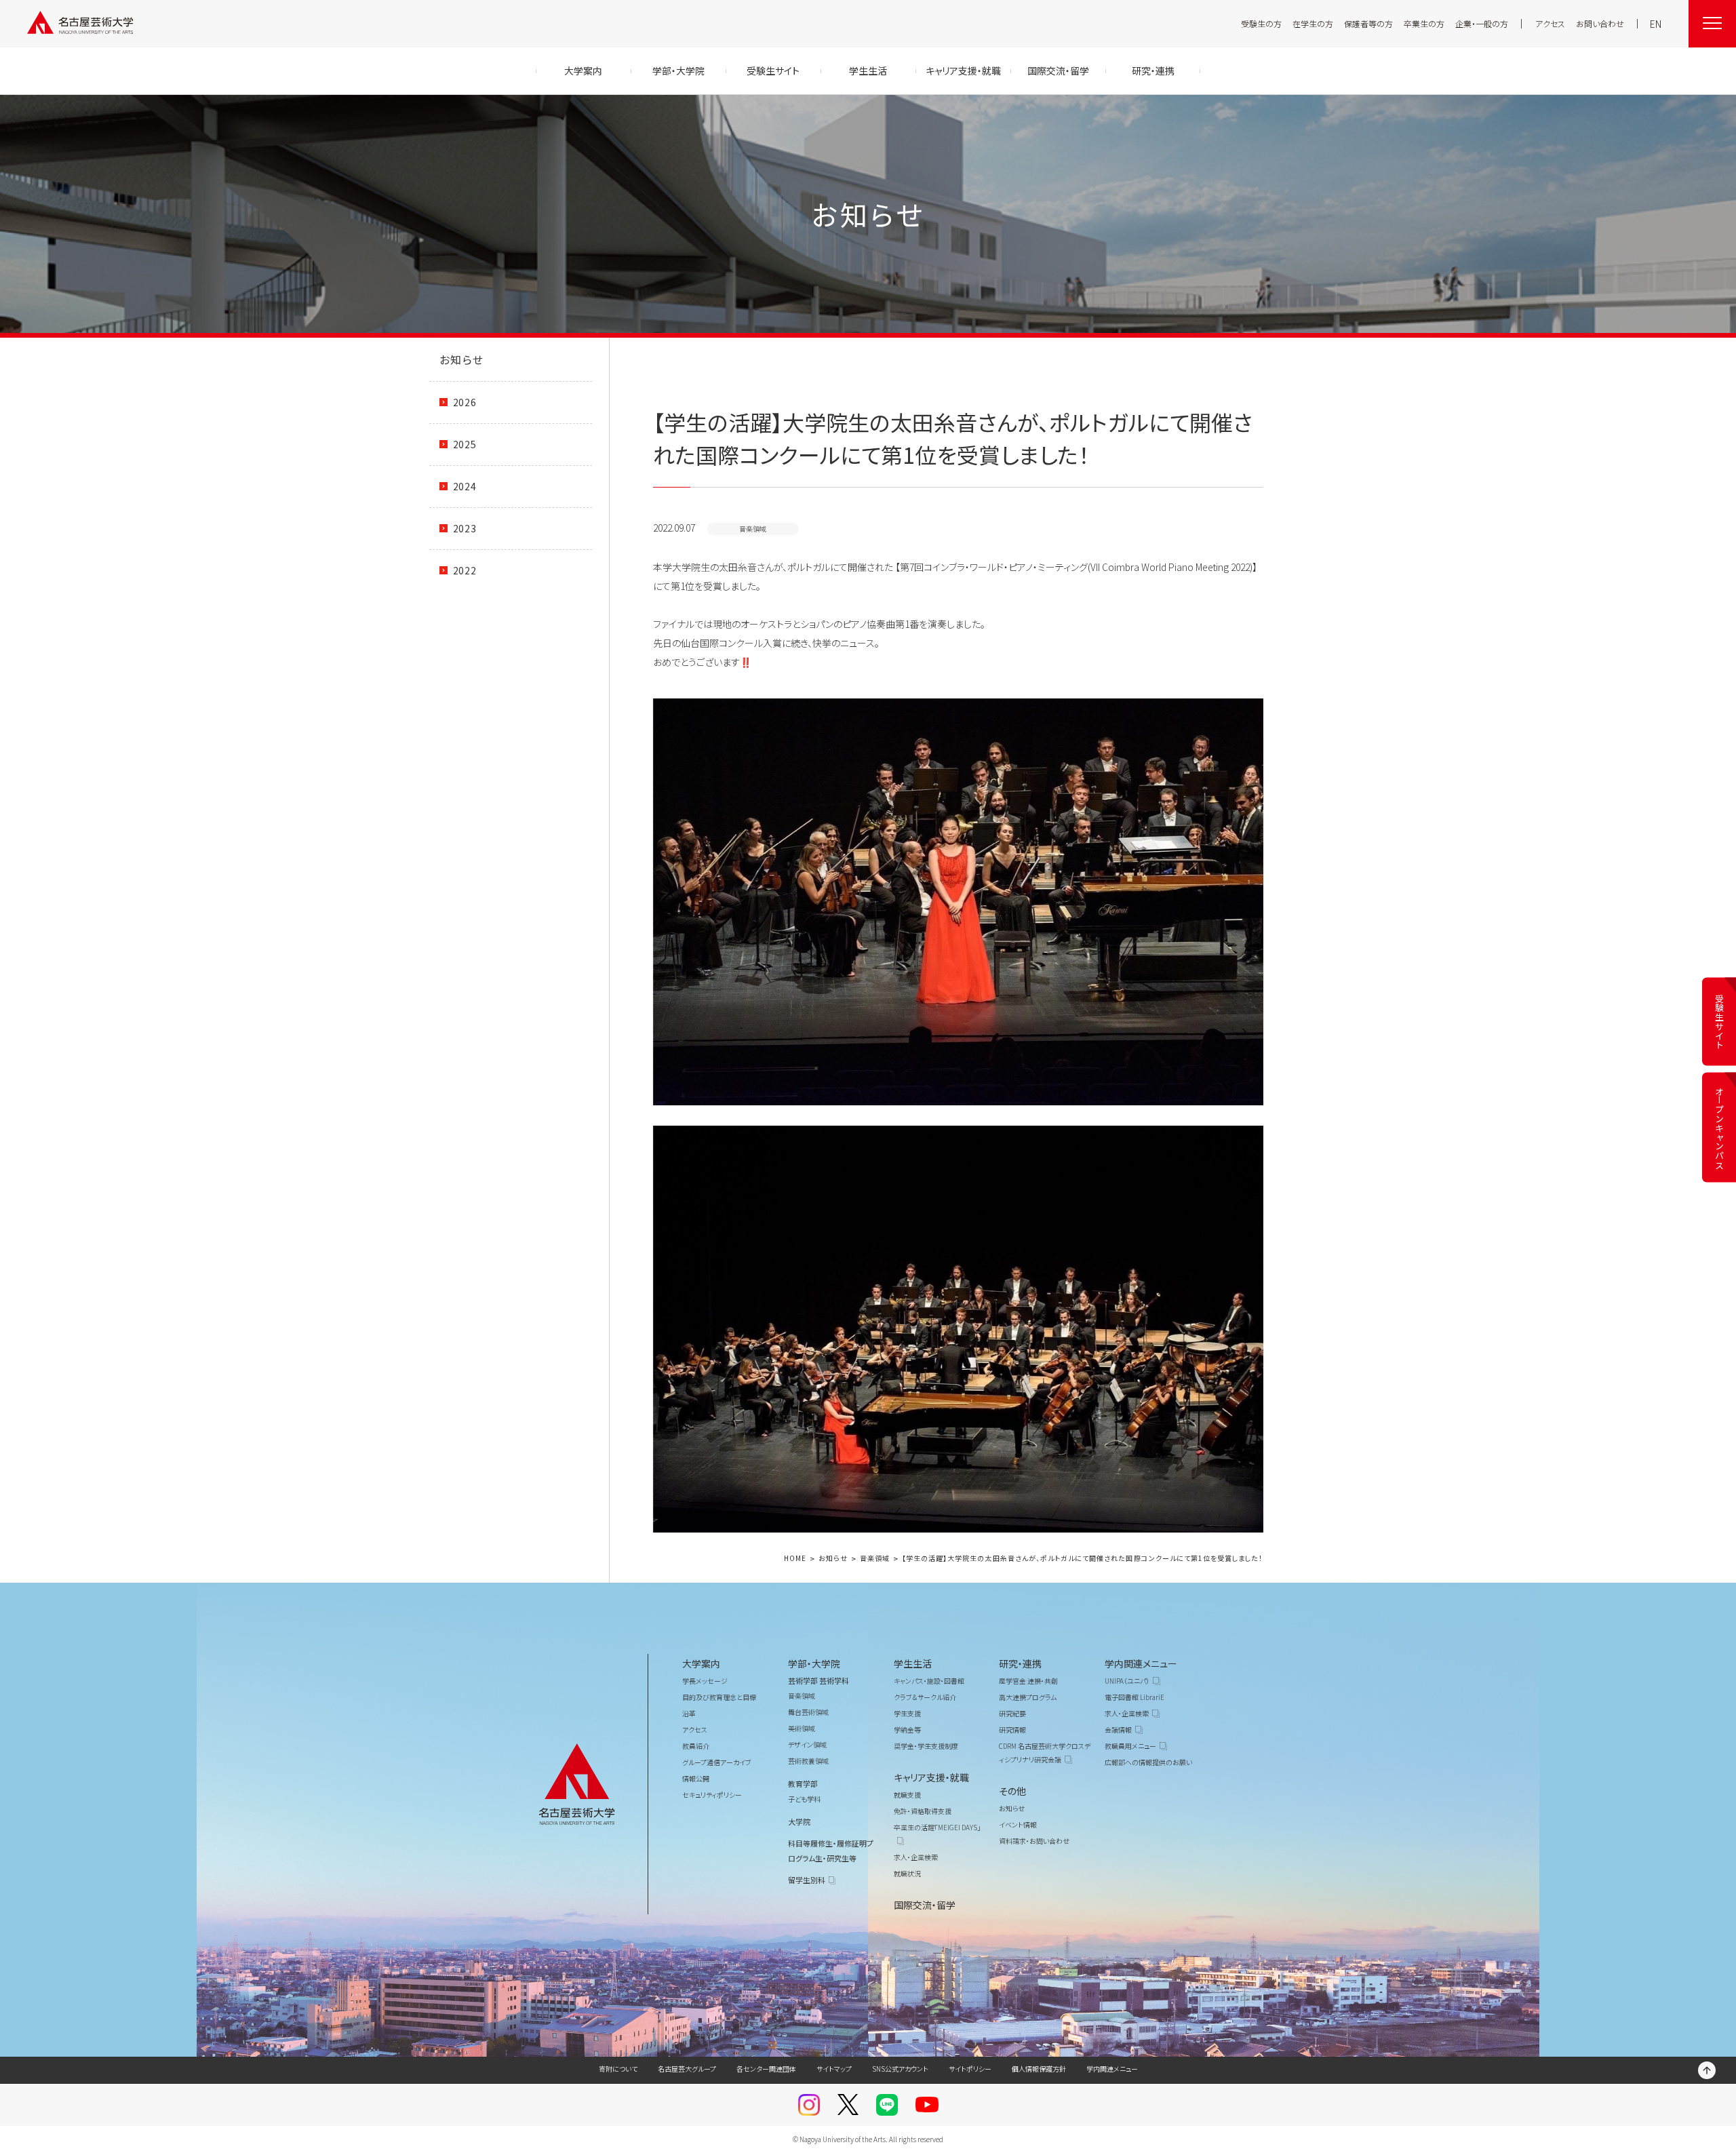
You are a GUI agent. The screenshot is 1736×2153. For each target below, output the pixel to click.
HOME (795, 1559)
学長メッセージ (705, 1681)
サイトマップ (834, 2069)
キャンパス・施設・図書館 (929, 1681)
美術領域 (802, 1728)
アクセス (1550, 23)
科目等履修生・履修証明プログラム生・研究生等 (831, 1851)
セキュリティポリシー (712, 1795)
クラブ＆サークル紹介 (925, 1697)
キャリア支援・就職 (931, 1777)
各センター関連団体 (766, 2069)
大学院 (799, 1821)
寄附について (618, 2069)
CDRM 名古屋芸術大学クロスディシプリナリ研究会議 (1045, 1753)
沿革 (689, 1713)
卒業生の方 (1424, 23)
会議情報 (1118, 1730)
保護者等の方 (1368, 23)
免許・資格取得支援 (923, 1811)
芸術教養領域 (808, 1761)
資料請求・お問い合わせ (1034, 1841)
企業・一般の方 (1482, 23)
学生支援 (907, 1713)
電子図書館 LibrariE (1135, 1697)
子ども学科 (804, 1799)
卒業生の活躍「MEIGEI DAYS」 (937, 1827)
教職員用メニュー (1130, 1746)
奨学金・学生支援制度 (926, 1746)
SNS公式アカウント (900, 2069)
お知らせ (462, 359)
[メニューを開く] (1712, 24)
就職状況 (907, 1873)
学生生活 (913, 1663)
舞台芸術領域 (808, 1712)
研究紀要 (1012, 1713)
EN (1656, 24)
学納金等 (907, 1730)
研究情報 (1012, 1730)
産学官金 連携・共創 (1028, 1681)
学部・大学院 (814, 1663)
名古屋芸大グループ (687, 2069)
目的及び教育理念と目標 (719, 1697)
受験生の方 (1261, 23)
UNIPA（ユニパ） (1127, 1681)
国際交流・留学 (925, 1905)
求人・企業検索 (916, 1857)
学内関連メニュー (1141, 1663)
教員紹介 (696, 1746)
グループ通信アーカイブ (717, 1762)
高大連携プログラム (1028, 1697)
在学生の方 (1313, 23)
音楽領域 (875, 1559)
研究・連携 (1020, 1663)
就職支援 (907, 1795)
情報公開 (696, 1778)
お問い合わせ (1600, 23)
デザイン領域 (807, 1744)
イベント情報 (1018, 1824)
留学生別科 (807, 1880)
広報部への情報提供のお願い (1148, 1762)
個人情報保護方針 (1039, 2069)
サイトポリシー (970, 2069)
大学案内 (701, 1663)
